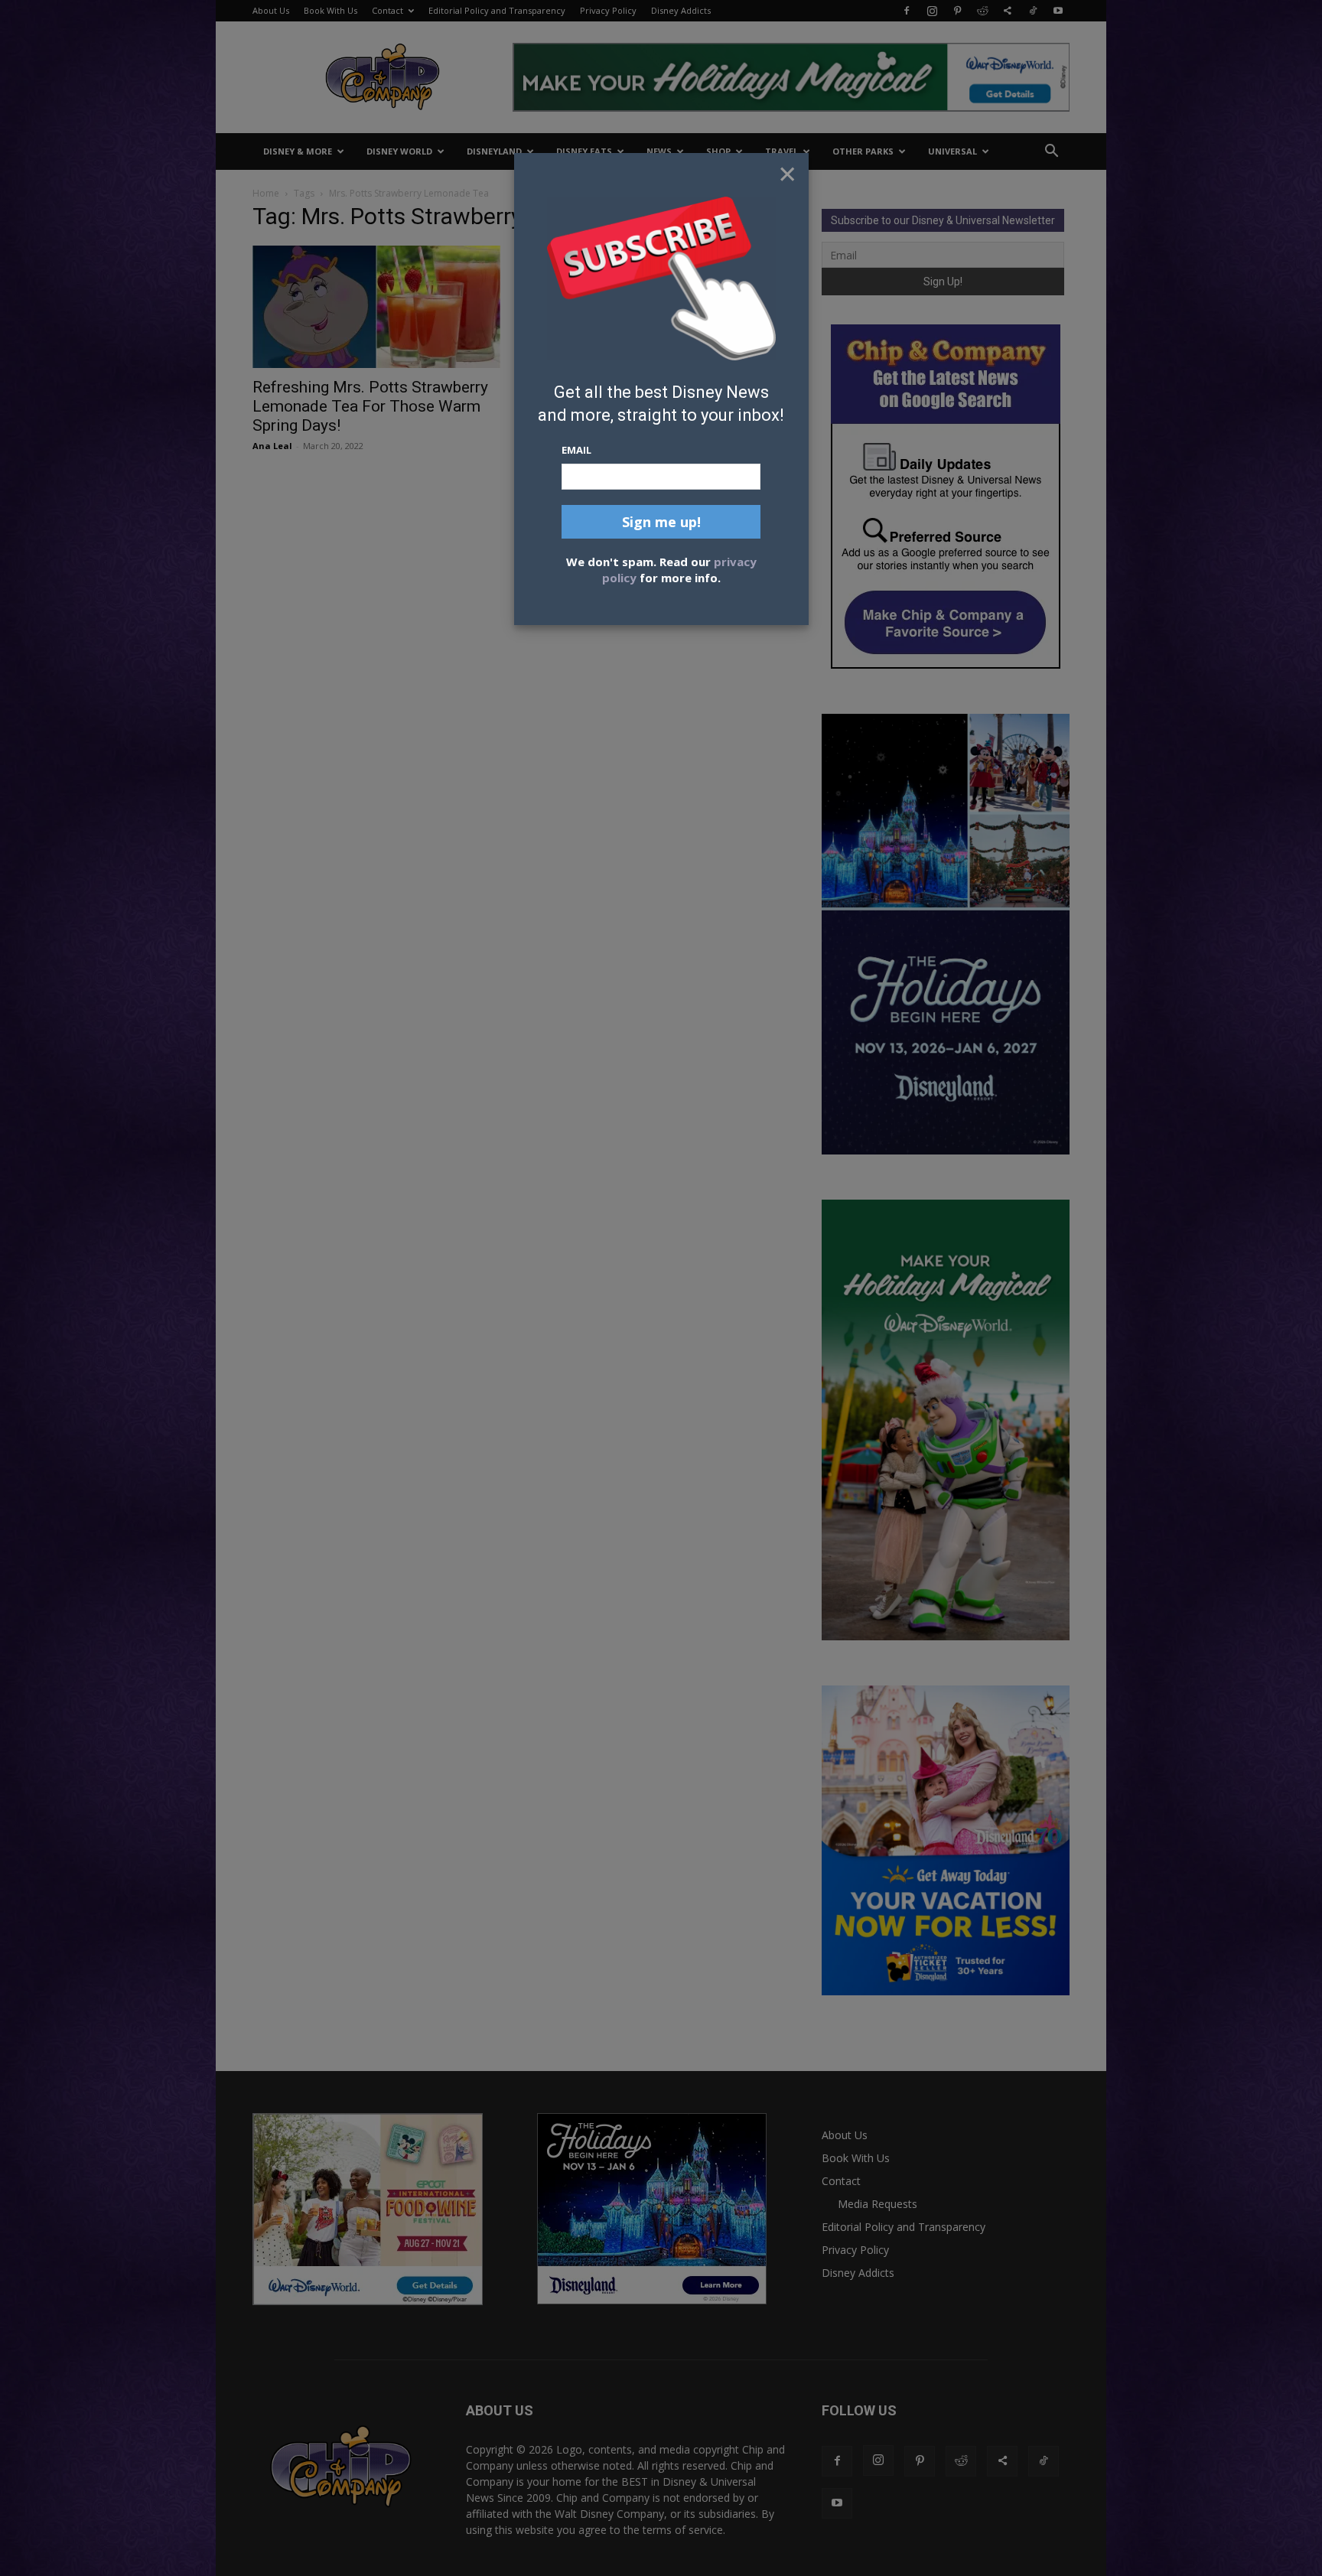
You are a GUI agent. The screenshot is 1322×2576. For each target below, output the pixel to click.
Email (576, 450)
